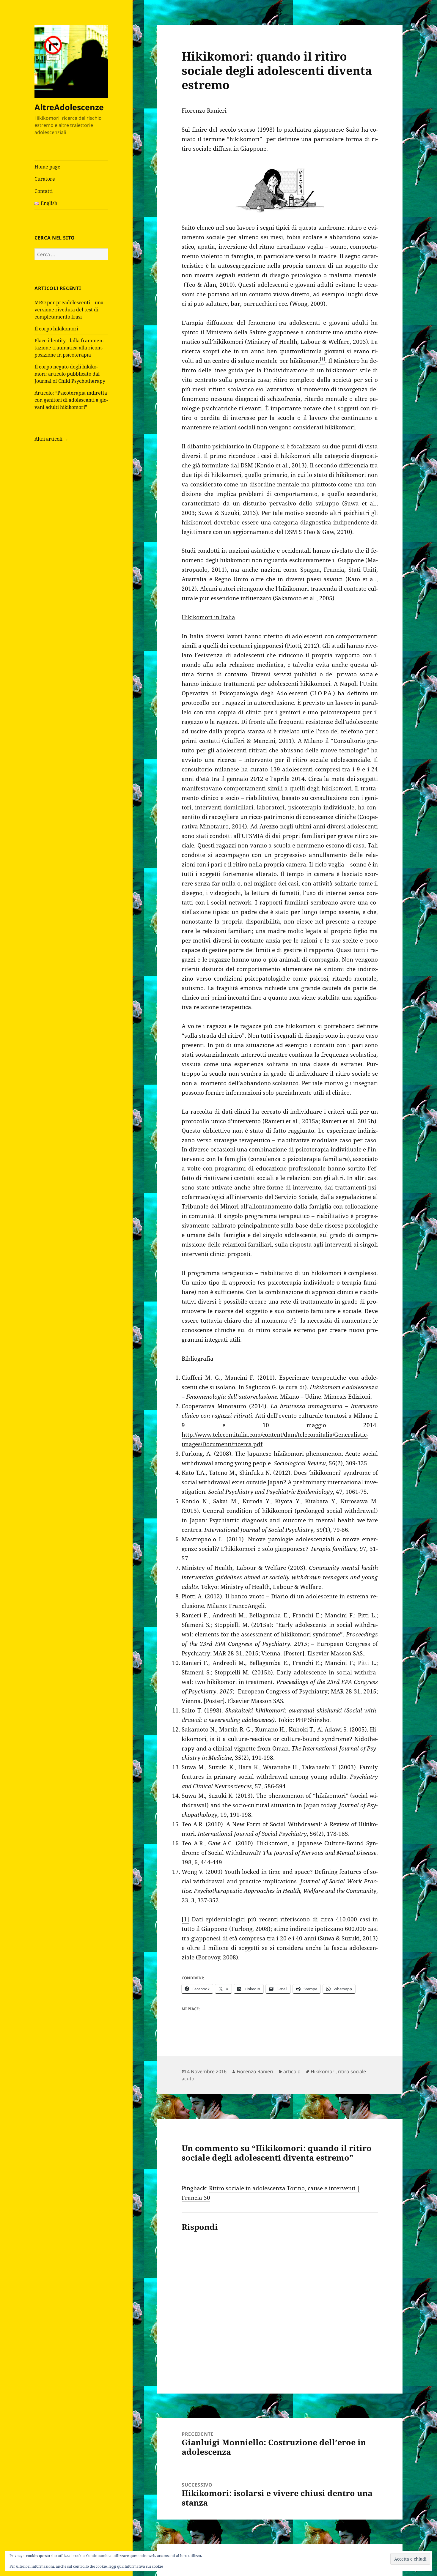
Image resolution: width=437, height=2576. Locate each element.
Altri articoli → (51, 439)
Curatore (45, 179)
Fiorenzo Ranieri (255, 2071)
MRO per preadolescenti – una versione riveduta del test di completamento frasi (69, 310)
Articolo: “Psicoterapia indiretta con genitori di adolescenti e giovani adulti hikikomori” (71, 400)
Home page (47, 167)
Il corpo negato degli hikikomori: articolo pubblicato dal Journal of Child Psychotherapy (70, 374)
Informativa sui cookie (144, 2566)
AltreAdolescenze (69, 107)
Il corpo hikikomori (56, 329)
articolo (292, 2071)
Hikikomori (323, 2071)
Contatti (44, 191)
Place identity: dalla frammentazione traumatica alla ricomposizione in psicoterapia (69, 348)
